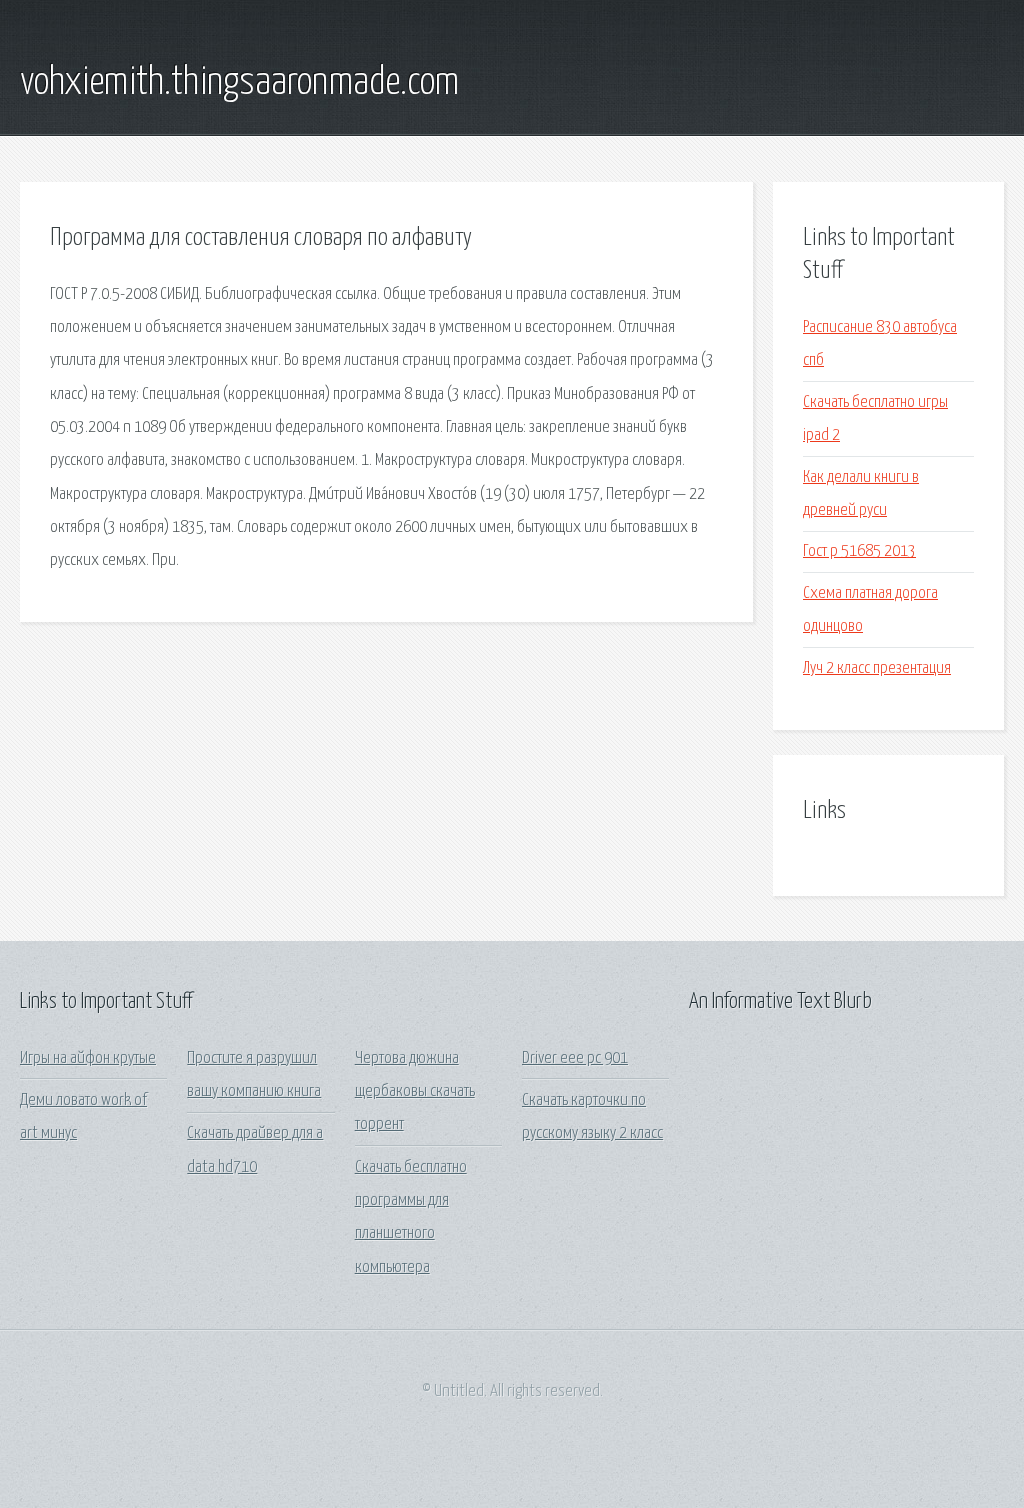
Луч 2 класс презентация (877, 668)
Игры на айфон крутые (88, 1058)
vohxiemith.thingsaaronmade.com (239, 83)
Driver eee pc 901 (575, 1058)
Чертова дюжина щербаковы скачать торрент (415, 1092)
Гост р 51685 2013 (859, 551)
